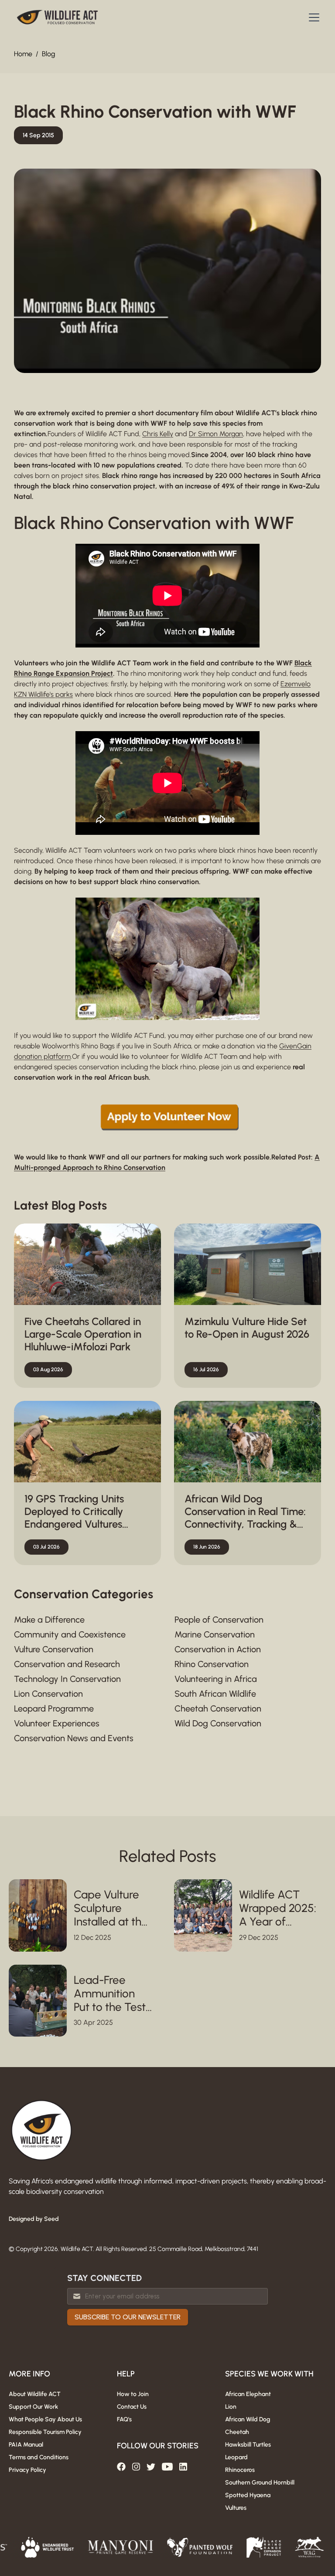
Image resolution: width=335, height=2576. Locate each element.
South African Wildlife (215, 1694)
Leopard (236, 2457)
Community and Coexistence (70, 1634)
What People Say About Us (45, 2419)
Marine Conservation (215, 1634)
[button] (312, 17)
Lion (231, 2407)
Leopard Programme (54, 1708)
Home (23, 54)
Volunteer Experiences (57, 1723)
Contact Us (132, 2407)
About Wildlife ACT (35, 2394)
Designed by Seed (34, 2219)
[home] (58, 17)
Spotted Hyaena (248, 2495)
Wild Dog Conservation (218, 1723)
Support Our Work (33, 2407)
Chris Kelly (158, 434)
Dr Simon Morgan (216, 434)
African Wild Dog (248, 2419)
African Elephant (248, 2394)
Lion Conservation (48, 1694)
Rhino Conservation (212, 1664)
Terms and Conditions (39, 2457)
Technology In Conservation (67, 1679)
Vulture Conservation (54, 1649)
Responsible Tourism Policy (45, 2432)
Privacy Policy (27, 2470)
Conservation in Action (218, 1649)
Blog (48, 54)
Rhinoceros (240, 2470)
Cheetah (237, 2432)
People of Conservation (219, 1620)
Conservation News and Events (74, 1738)
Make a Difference (49, 1620)
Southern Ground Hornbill (260, 2483)
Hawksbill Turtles (248, 2445)
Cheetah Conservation (218, 1708)
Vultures (236, 2508)
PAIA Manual (26, 2445)
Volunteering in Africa (216, 1679)
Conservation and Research (67, 1664)
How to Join (133, 2394)
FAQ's (124, 2419)
